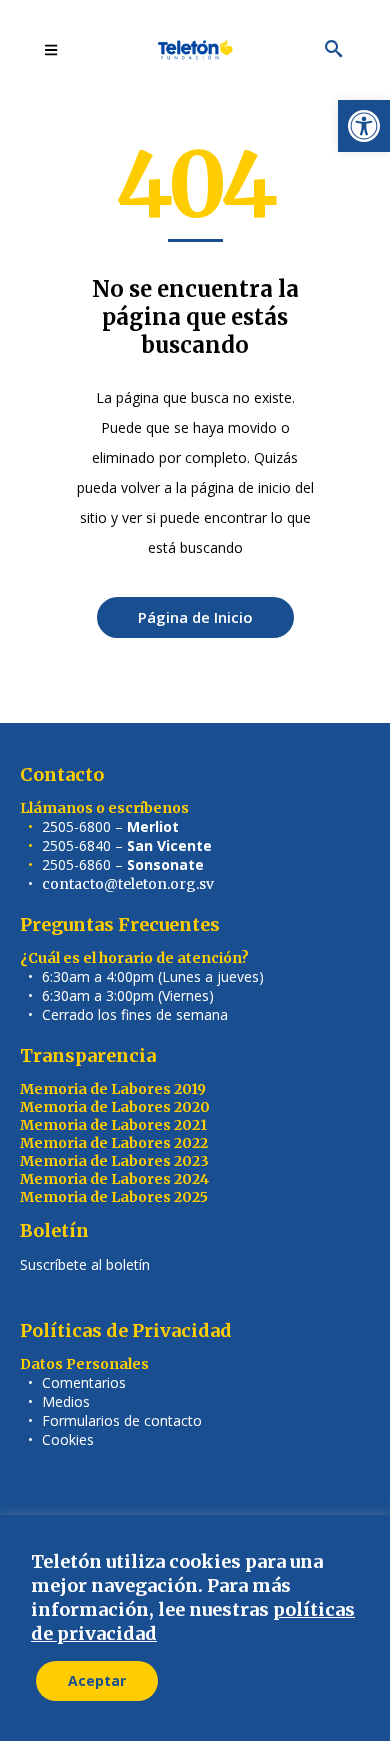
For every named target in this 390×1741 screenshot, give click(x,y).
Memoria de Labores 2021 (113, 1125)
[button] (364, 126)
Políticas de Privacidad (126, 1330)
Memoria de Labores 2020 (115, 1107)
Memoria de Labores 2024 (114, 1179)
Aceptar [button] (97, 1680)
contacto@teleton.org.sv (128, 884)
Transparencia (88, 1055)
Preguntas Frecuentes (120, 924)
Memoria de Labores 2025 (114, 1197)
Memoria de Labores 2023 (114, 1161)
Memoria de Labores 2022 (114, 1143)
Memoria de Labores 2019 (113, 1089)
